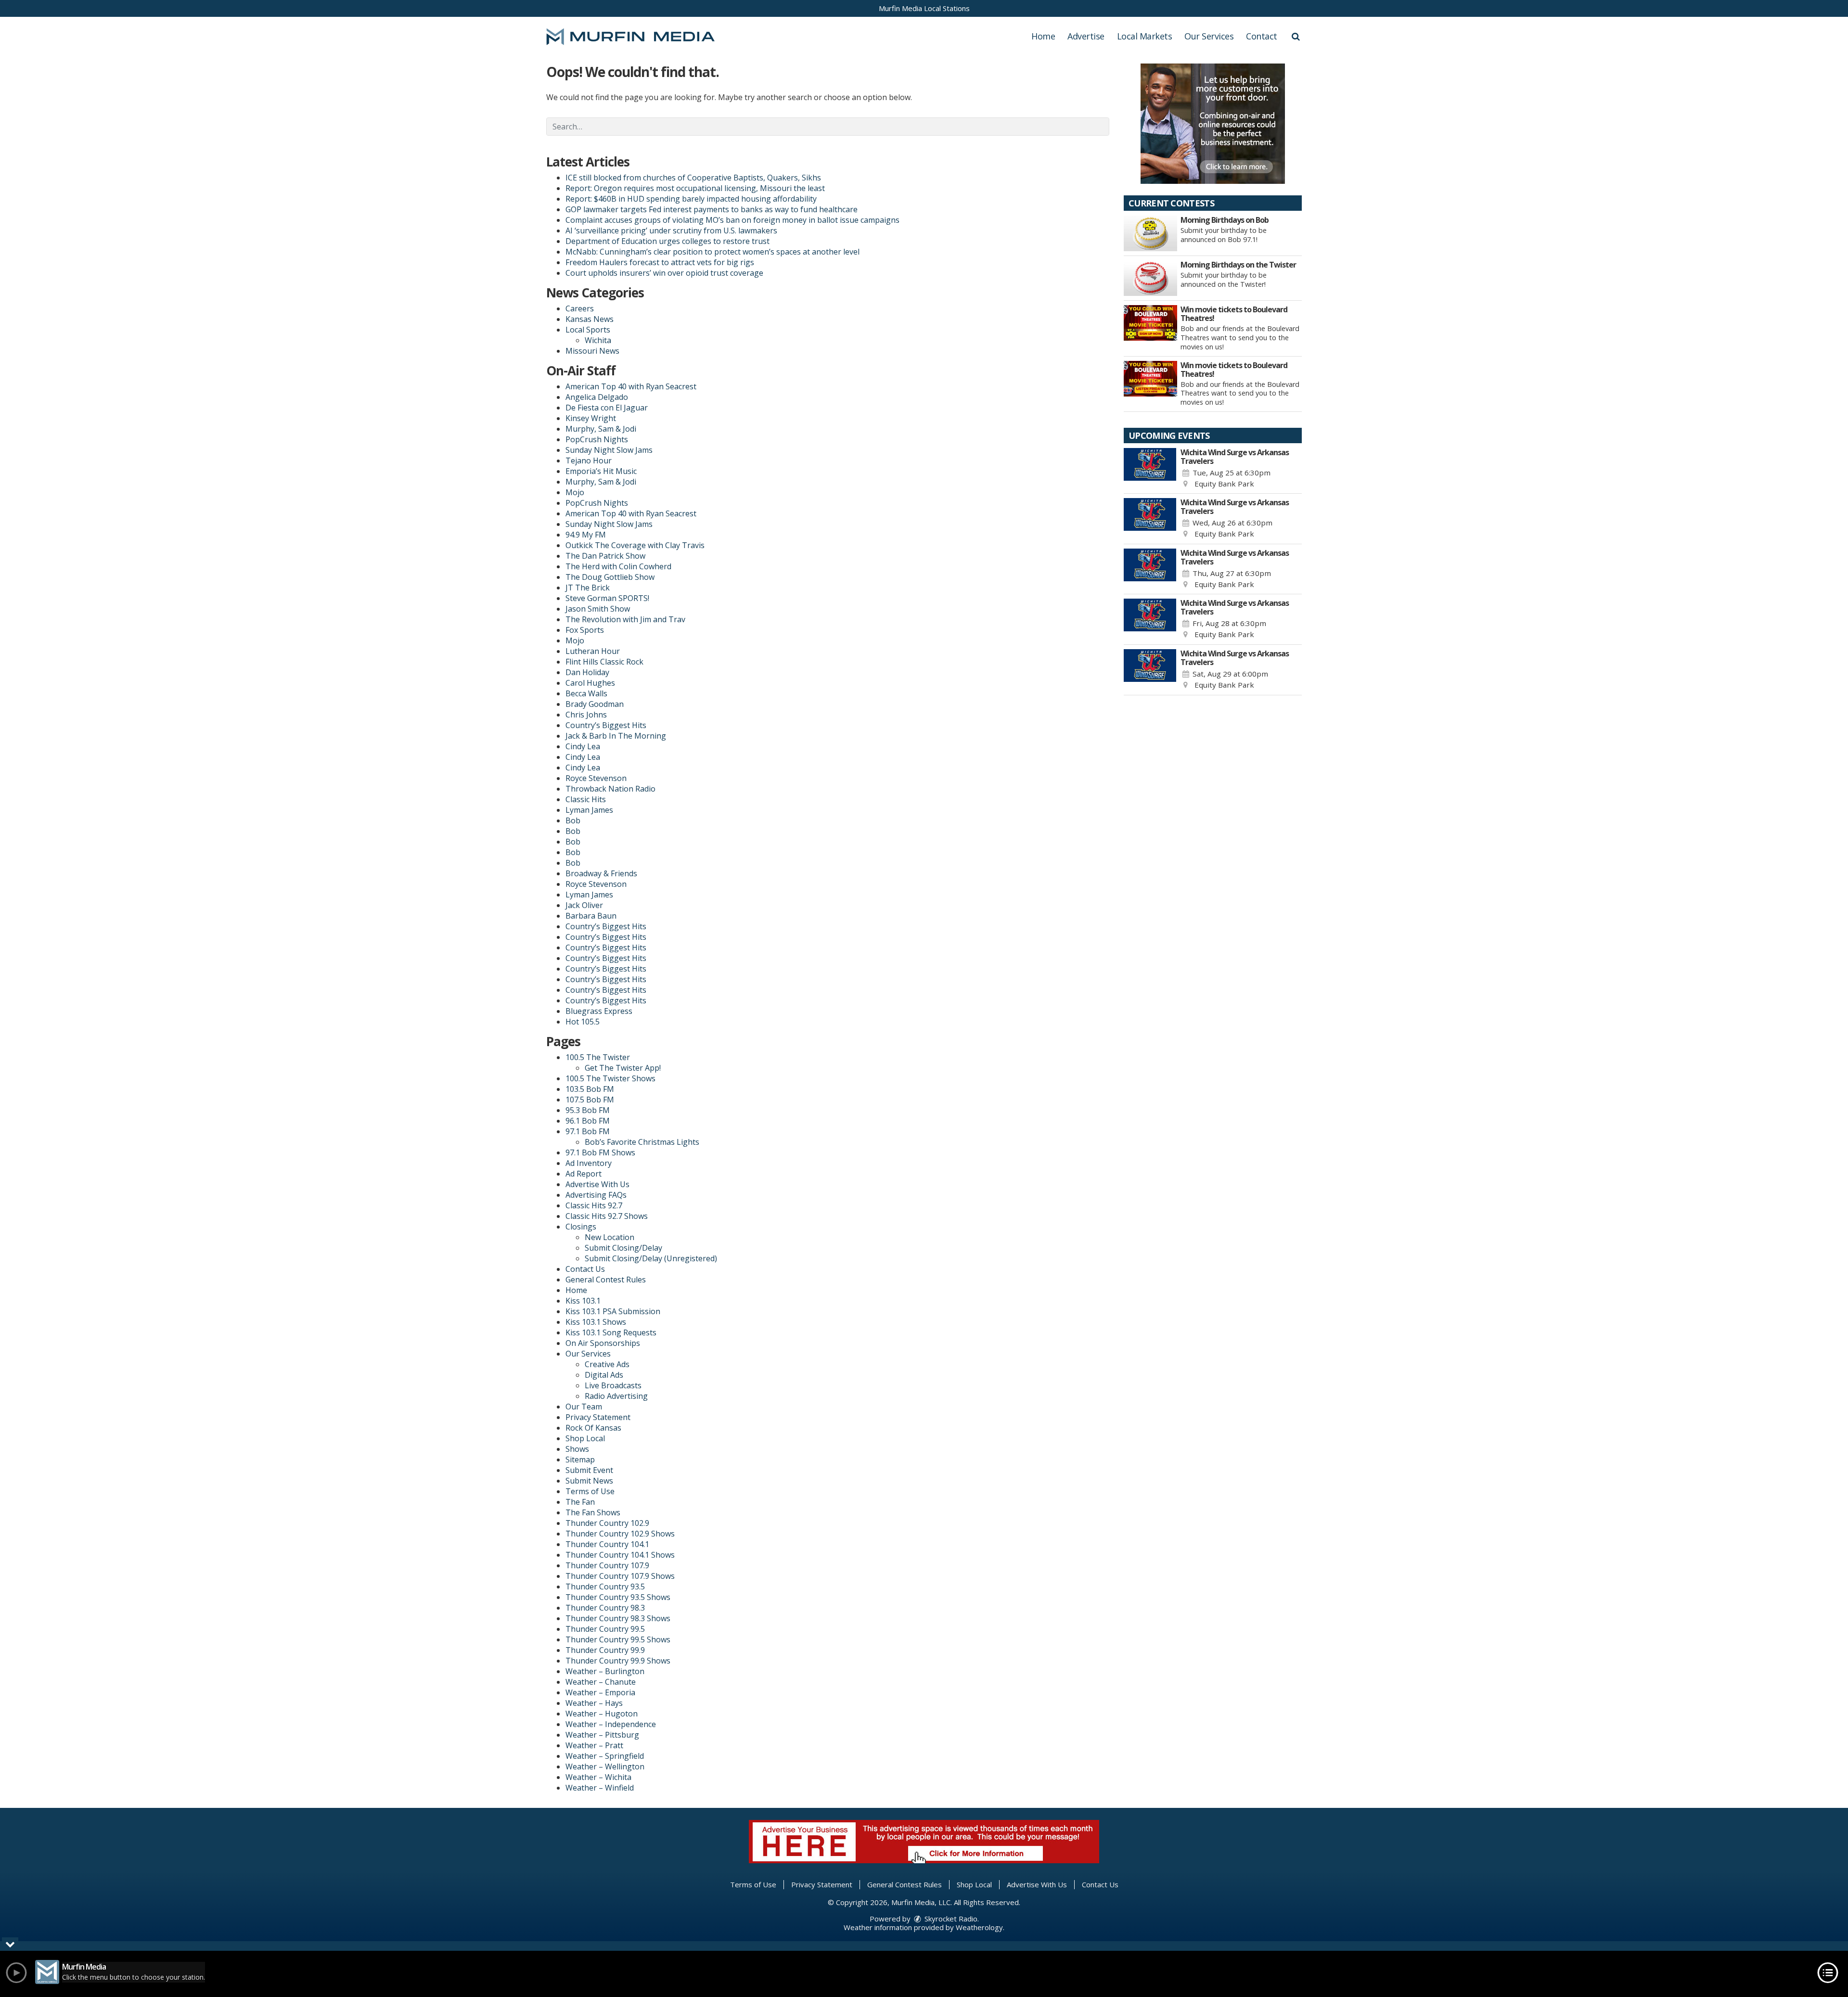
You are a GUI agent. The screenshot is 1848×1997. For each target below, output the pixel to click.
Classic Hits (586, 799)
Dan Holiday (587, 672)
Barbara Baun (591, 916)
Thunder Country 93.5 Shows (618, 1597)
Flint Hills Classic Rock (604, 662)
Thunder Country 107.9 (607, 1565)
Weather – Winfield (600, 1788)
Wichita (598, 340)
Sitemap (580, 1459)
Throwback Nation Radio (610, 789)
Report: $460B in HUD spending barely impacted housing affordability (691, 199)
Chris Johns (586, 715)
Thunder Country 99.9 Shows (618, 1661)
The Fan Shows (593, 1512)
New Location (610, 1237)
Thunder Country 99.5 (605, 1629)
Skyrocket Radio (950, 1919)
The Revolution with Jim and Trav (625, 619)
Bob (573, 820)
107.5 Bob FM (590, 1100)
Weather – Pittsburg (602, 1735)
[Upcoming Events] (1150, 469)
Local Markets (1145, 36)
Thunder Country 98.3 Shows (618, 1618)
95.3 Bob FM (588, 1110)
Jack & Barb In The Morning (616, 736)
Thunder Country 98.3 (605, 1608)
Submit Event (589, 1470)
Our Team (584, 1407)
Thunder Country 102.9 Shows (620, 1534)
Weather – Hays (594, 1703)
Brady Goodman (595, 704)
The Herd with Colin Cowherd (618, 566)
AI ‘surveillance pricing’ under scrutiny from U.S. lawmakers (671, 230)
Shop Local (585, 1438)
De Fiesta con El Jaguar (607, 408)
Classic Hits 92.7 (594, 1205)
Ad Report (584, 1174)
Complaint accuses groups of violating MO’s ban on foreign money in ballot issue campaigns (732, 220)
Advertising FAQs (596, 1195)
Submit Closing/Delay (623, 1248)
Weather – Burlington (605, 1671)
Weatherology (979, 1927)
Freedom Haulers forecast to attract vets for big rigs (660, 262)
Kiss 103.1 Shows (596, 1322)
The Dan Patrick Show (605, 556)
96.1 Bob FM (588, 1121)
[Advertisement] (1213, 124)
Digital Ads (604, 1375)
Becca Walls (586, 693)
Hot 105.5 (583, 1022)
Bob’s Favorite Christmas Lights (642, 1142)
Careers (580, 308)
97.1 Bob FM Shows (600, 1152)
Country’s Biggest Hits (606, 725)
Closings (581, 1227)
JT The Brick (588, 588)
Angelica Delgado (597, 397)
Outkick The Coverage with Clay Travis (635, 545)
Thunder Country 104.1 (607, 1544)
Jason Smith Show (598, 609)
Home (1043, 36)
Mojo (575, 492)
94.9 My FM (586, 535)
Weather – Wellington (605, 1767)
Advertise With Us (597, 1184)
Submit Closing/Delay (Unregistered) (651, 1258)
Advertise (1086, 36)
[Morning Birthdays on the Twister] (1150, 278)
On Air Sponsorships (603, 1343)
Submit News (589, 1481)
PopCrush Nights (597, 439)
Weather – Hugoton (602, 1714)
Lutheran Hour (593, 651)
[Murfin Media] (638, 36)
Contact (1262, 36)
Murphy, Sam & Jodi (601, 429)
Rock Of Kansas (593, 1428)
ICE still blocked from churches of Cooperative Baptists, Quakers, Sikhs (693, 178)
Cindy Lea (583, 746)
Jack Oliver (584, 905)
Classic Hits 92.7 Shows (607, 1216)
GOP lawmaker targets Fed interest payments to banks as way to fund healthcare (712, 209)
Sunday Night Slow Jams (609, 450)
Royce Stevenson (596, 778)
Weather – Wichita (598, 1777)
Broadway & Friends (601, 873)
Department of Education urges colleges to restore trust (667, 241)
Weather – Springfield (605, 1756)
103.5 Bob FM (590, 1089)
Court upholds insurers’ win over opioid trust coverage (664, 273)
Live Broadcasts (613, 1385)
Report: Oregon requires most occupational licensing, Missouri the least (695, 188)
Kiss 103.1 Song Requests (611, 1332)
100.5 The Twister (598, 1057)
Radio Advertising (616, 1396)
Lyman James (589, 810)
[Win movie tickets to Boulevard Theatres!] (1150, 323)
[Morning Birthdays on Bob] (1150, 233)
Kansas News (590, 319)
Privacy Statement (598, 1417)
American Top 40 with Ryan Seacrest (631, 386)
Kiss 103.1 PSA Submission (613, 1311)
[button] (1296, 36)
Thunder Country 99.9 (605, 1650)
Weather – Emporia (600, 1692)
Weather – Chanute (601, 1682)
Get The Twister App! (623, 1068)
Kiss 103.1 (583, 1301)
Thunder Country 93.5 (605, 1587)
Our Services (1209, 36)
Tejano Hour (589, 461)
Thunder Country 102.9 (607, 1523)
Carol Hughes (590, 683)
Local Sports (588, 330)
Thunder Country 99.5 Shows (618, 1639)
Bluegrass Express (599, 1011)
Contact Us (585, 1269)
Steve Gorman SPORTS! (607, 598)
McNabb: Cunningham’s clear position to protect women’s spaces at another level (712, 252)
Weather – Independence (611, 1724)
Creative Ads (607, 1364)
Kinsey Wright (591, 418)
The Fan (580, 1502)
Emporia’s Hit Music (601, 471)
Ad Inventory (589, 1163)
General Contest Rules (606, 1280)
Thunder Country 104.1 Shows (620, 1555)
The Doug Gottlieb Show (610, 577)
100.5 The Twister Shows (610, 1078)
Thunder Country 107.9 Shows (620, 1576)
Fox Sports (585, 630)
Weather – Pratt (594, 1745)
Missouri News (592, 351)
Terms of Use (590, 1491)
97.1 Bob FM (588, 1131)
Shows (577, 1449)
